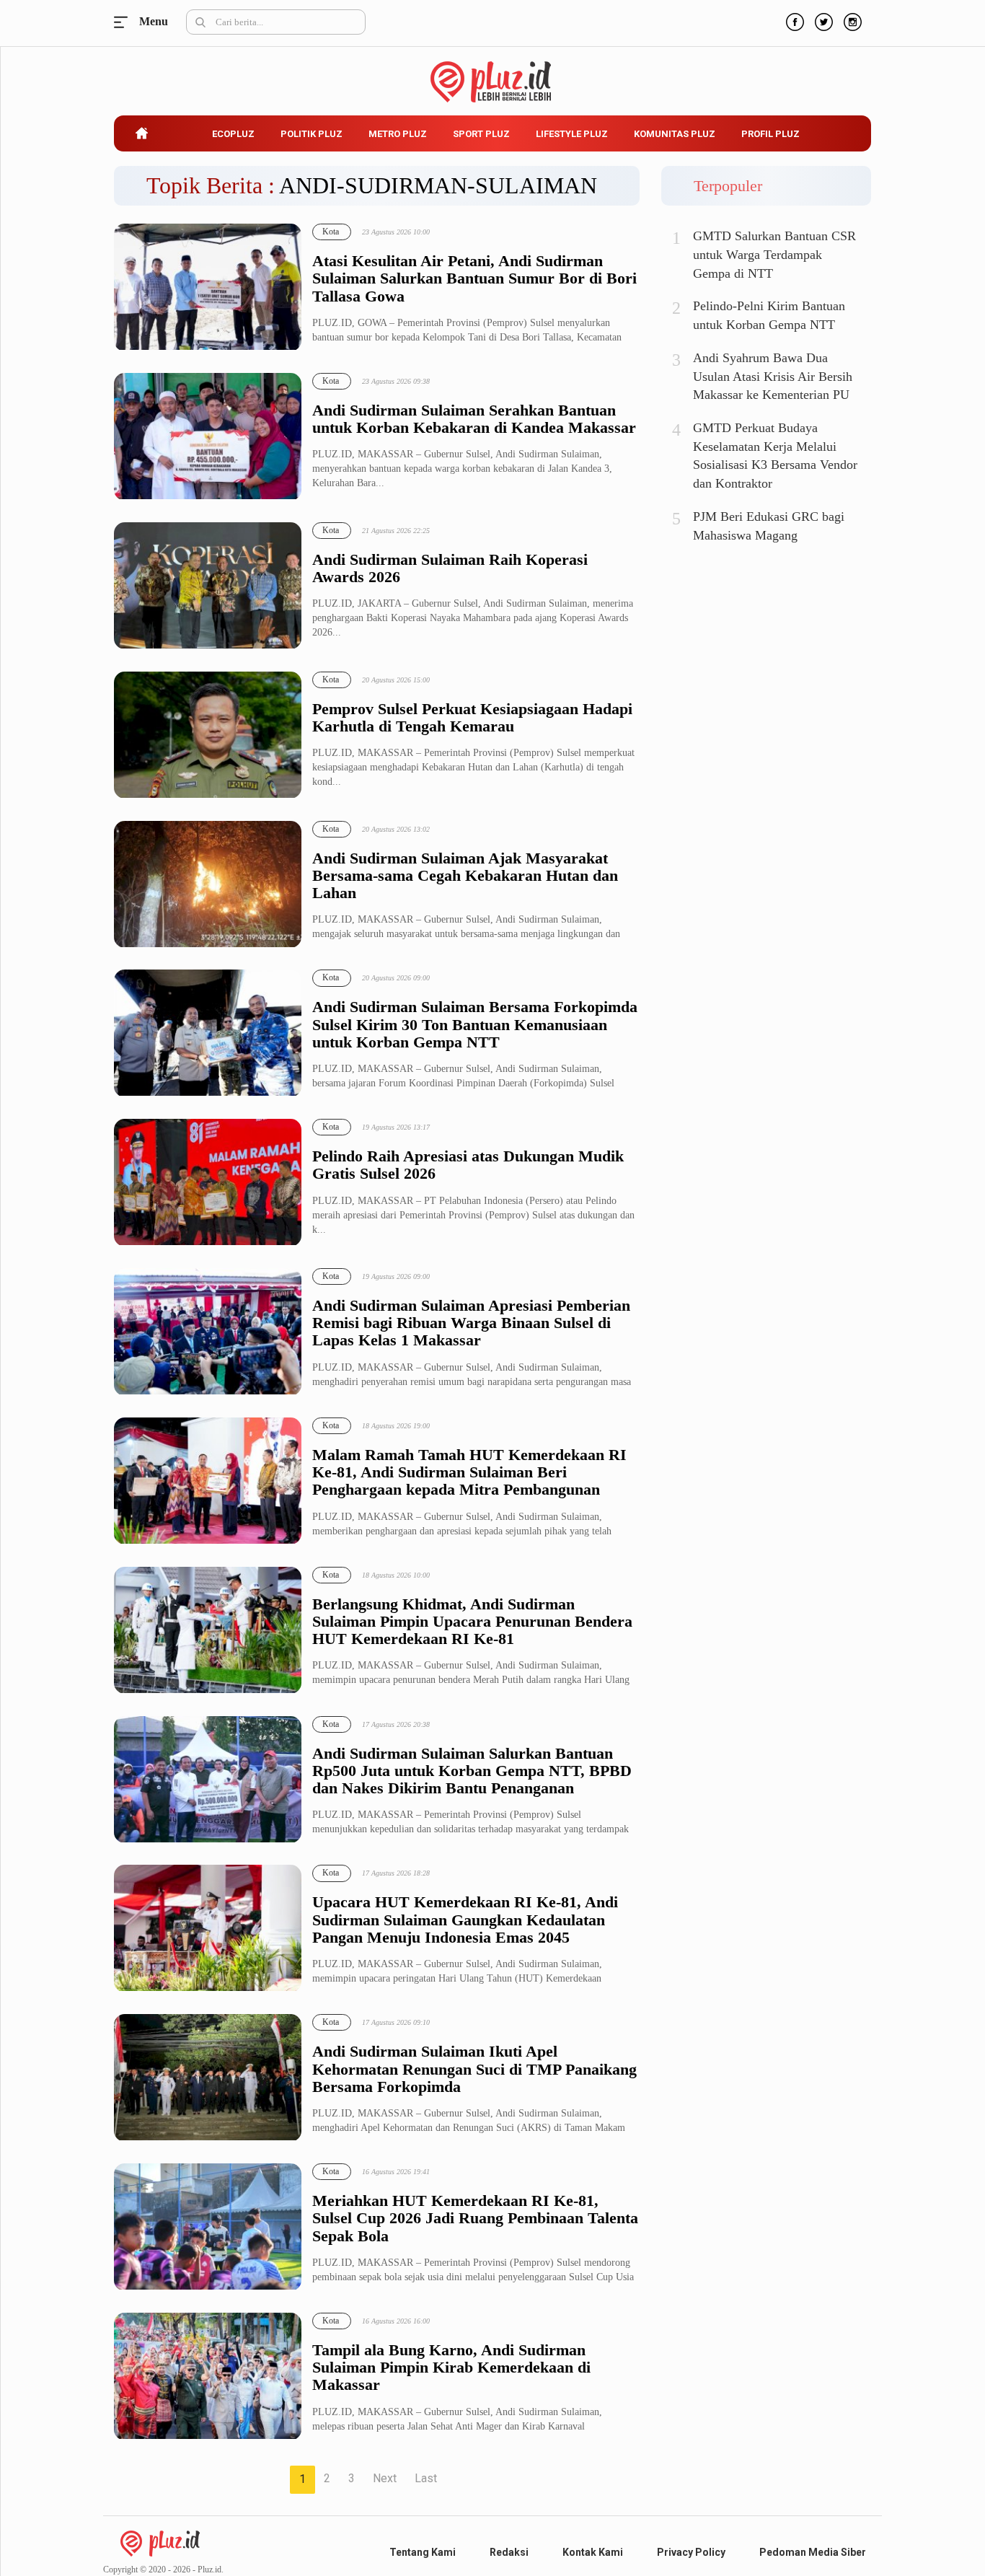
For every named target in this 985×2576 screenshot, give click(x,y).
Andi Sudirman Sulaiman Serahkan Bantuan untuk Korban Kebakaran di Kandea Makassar (474, 419)
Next (385, 2478)
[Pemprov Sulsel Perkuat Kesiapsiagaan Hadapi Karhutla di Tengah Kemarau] (208, 735)
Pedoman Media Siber (813, 2552)
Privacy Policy (691, 2552)
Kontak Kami (593, 2552)
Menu (125, 22)
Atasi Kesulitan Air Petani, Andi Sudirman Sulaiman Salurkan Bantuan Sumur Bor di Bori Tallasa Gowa (474, 278)
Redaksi (509, 2552)
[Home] (160, 2542)
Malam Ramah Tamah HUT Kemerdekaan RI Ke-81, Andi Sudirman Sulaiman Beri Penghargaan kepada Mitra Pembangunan (469, 1472)
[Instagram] (851, 20)
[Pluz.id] (493, 74)
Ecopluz (233, 134)
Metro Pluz (398, 134)
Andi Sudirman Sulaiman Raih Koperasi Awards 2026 (450, 568)
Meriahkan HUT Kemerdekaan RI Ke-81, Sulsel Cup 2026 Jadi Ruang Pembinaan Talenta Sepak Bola (475, 2218)
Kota (331, 232)
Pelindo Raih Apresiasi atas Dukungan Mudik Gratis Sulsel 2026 (468, 1165)
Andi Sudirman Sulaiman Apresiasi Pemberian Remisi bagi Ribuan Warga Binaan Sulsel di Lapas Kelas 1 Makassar (471, 1323)
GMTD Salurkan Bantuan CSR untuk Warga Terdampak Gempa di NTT (774, 254)
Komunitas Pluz (675, 134)
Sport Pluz (481, 134)
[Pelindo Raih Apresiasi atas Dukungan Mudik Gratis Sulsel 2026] (208, 1183)
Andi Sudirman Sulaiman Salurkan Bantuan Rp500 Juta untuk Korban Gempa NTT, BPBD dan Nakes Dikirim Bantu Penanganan (472, 1771)
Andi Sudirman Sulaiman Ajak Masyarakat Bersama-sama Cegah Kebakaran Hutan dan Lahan (465, 876)
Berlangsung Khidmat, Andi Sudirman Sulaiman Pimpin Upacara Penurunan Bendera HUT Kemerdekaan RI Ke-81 (472, 1622)
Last (426, 2478)
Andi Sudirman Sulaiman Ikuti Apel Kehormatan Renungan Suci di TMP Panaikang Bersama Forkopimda (474, 2069)
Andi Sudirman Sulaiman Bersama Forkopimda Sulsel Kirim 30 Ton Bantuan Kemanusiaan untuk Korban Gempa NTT (475, 1024)
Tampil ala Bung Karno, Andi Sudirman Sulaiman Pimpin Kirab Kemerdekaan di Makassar (451, 2368)
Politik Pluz (312, 134)
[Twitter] (822, 20)
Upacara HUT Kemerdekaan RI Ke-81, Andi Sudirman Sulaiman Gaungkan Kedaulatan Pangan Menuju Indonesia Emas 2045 (465, 1920)
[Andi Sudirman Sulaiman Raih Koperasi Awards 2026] (208, 586)
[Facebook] (793, 20)
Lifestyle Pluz (572, 134)
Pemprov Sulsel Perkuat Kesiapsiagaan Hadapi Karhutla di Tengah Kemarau (472, 718)
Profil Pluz (770, 134)
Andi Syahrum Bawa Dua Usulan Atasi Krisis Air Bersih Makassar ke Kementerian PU (773, 376)
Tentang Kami (423, 2552)
